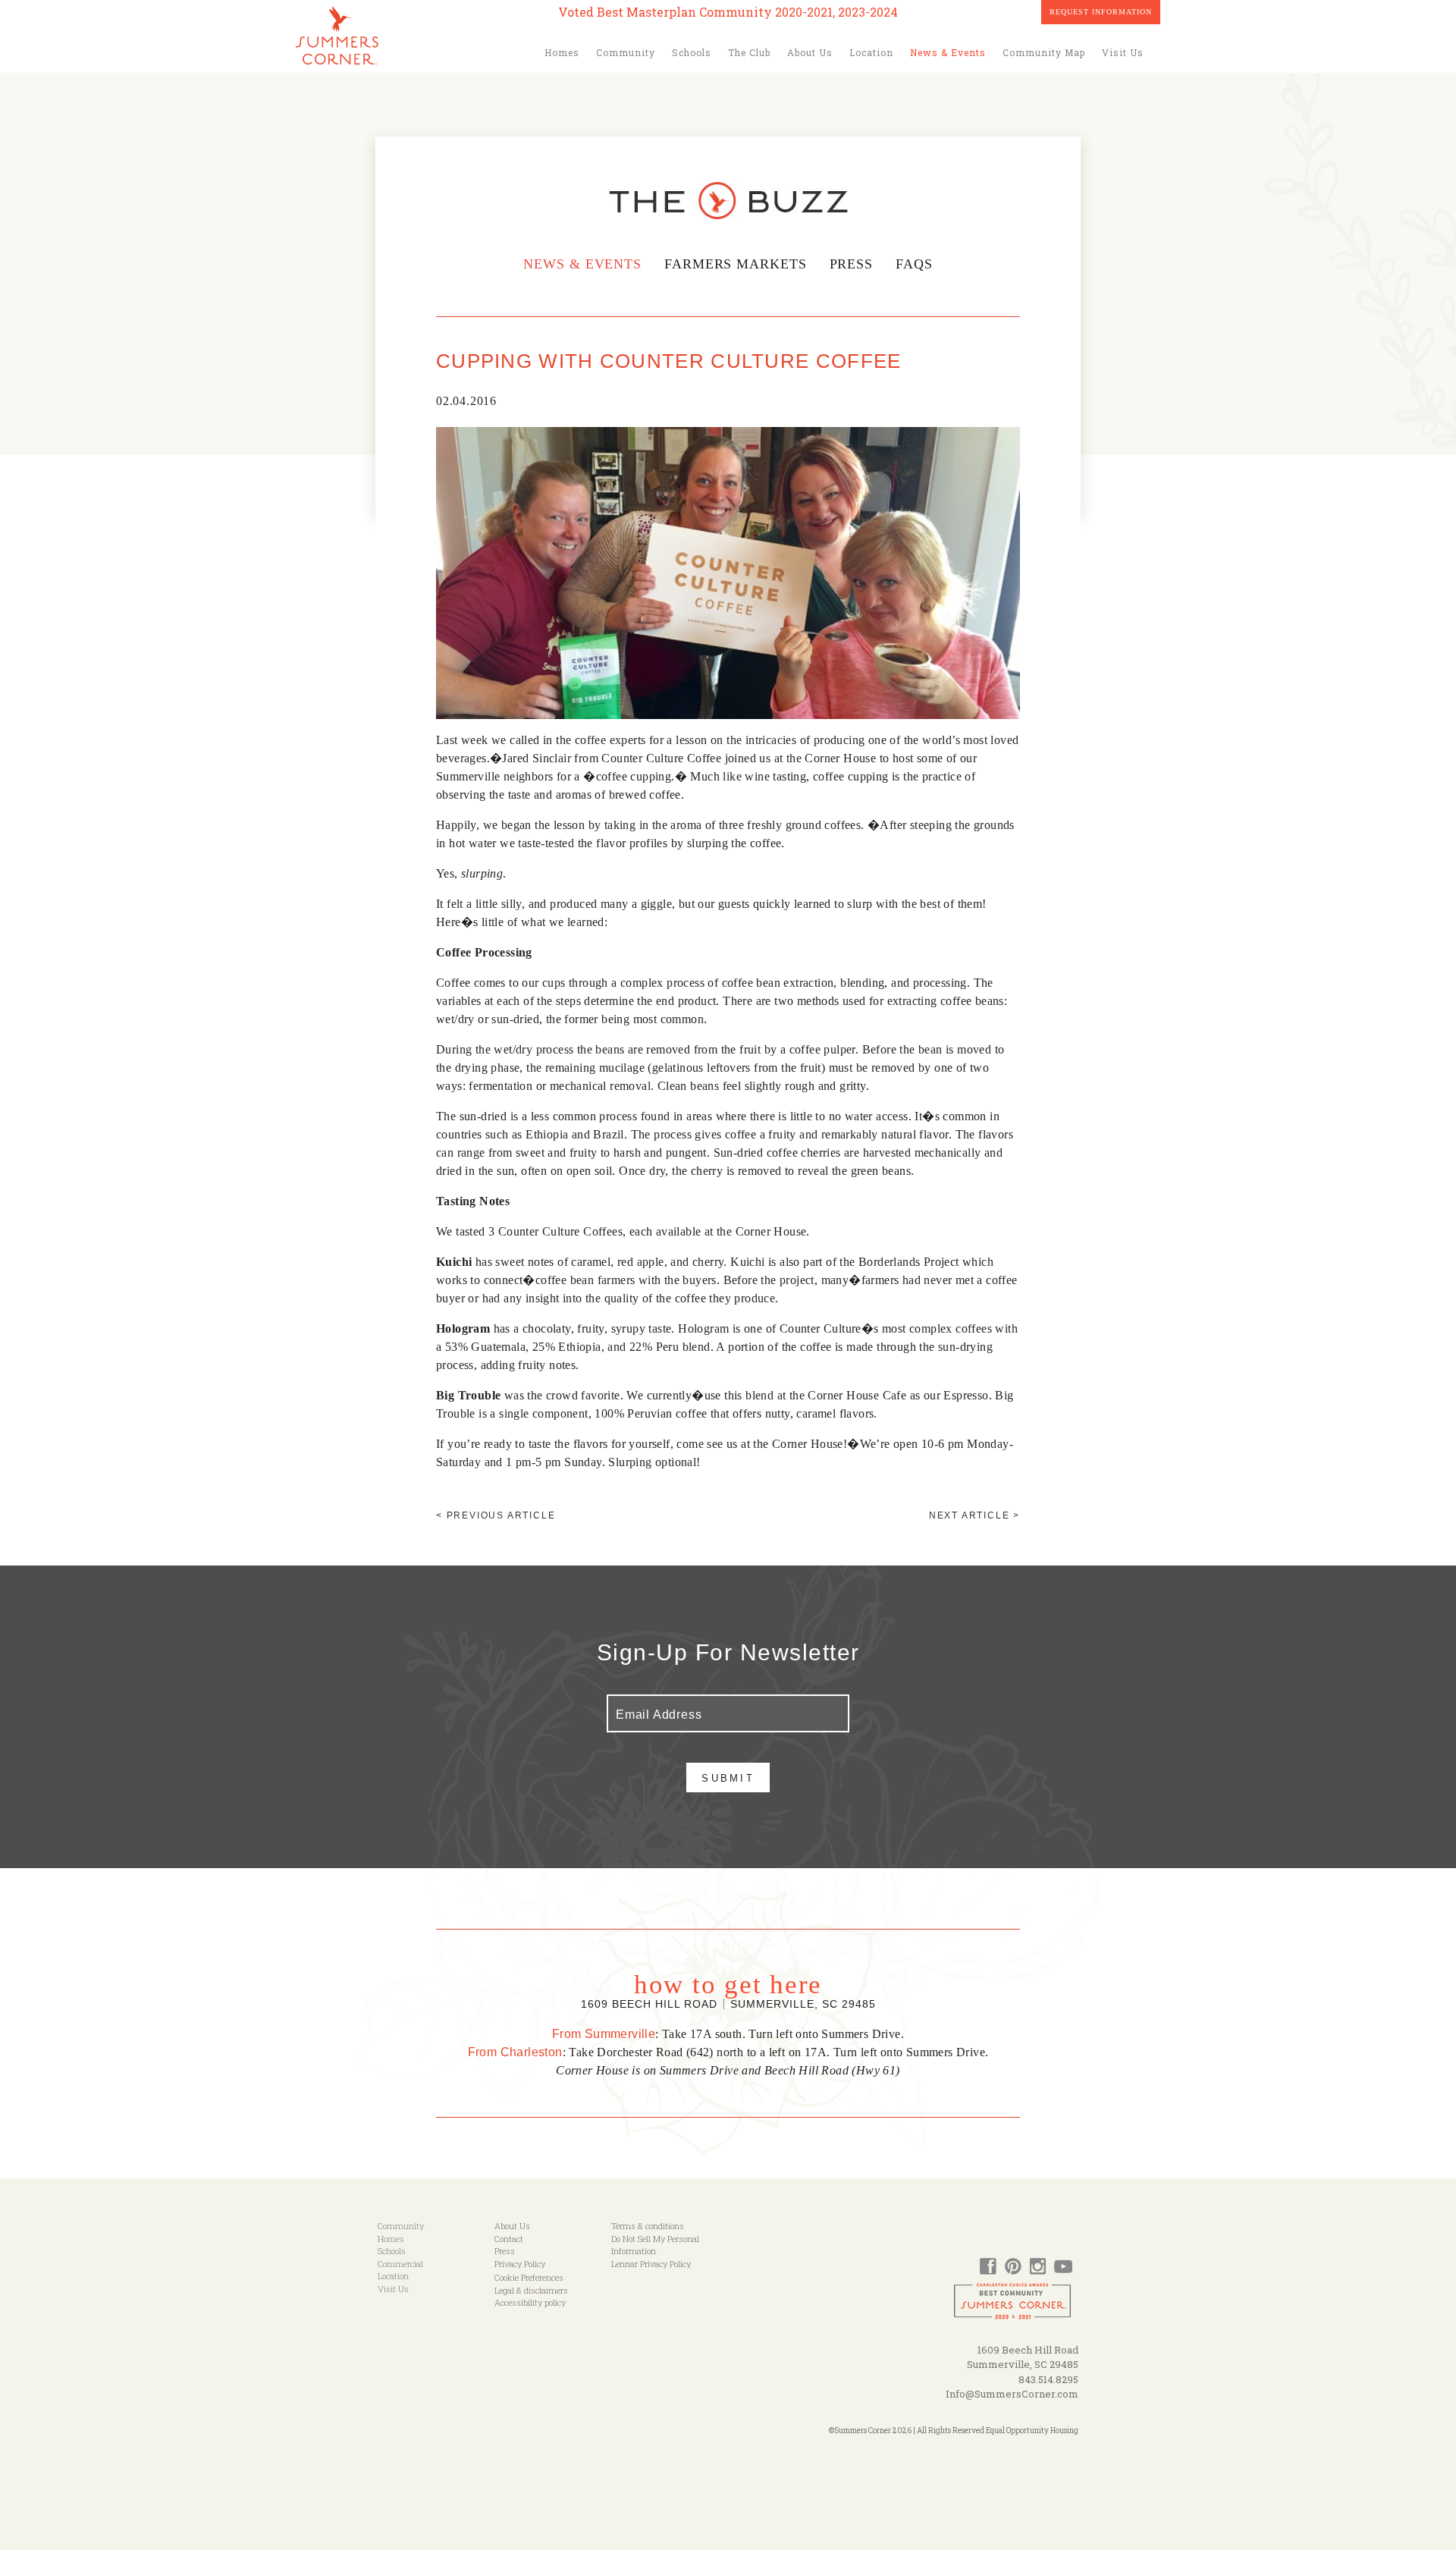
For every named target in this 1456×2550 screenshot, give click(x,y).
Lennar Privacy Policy (651, 2264)
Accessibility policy (530, 2302)
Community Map (1044, 52)
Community (626, 52)
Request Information (1101, 12)
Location (871, 52)
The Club (749, 52)
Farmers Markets (736, 264)
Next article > (974, 1515)
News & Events (948, 52)
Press (852, 264)
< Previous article (496, 1515)
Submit (728, 1778)
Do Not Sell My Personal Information (655, 2245)
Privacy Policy (520, 2264)
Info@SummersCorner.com (1012, 2394)
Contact (509, 2239)
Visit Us (1123, 52)
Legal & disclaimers (531, 2290)
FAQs (914, 264)
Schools (692, 52)
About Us (810, 52)
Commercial (400, 2264)
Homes (562, 52)
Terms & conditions (648, 2226)
